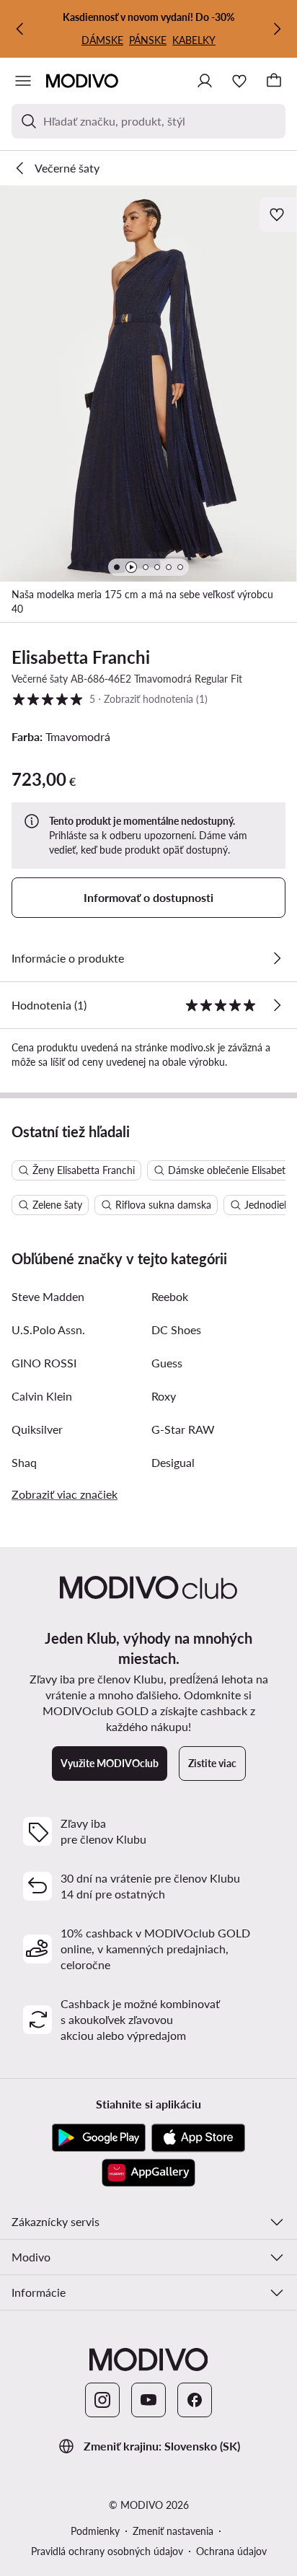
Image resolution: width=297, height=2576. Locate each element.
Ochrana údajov (231, 2551)
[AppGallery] (148, 2173)
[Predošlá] (20, 29)
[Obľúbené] (239, 81)
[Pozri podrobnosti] (277, 958)
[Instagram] (102, 2400)
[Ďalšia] (277, 29)
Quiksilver (37, 1429)
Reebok (170, 1296)
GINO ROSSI (44, 1363)
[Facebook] (195, 2400)
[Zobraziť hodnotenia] (277, 1005)
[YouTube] (148, 2400)
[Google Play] (99, 2138)
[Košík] (274, 81)
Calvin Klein (42, 1396)
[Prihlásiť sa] (205, 81)
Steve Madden (48, 1296)
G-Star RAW (183, 1429)
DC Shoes (176, 1329)
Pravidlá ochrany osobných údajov (107, 2551)
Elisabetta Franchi (81, 657)
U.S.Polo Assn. (48, 1329)
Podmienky (95, 2531)
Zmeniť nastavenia (173, 2531)
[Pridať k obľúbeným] (278, 214)
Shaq (24, 1462)
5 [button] (110, 698)
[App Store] (198, 2138)
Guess (167, 1363)
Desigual (173, 1462)
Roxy (164, 1396)
